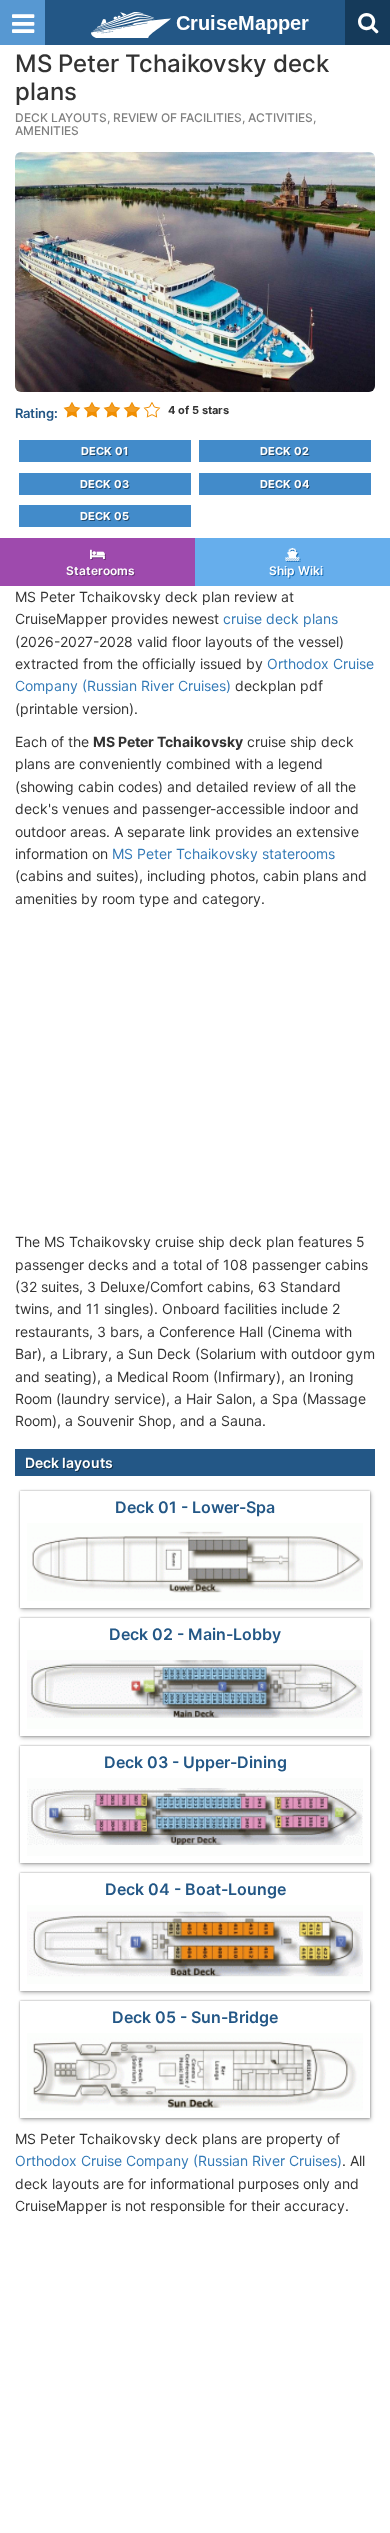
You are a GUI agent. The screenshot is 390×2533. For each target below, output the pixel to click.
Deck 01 (104, 451)
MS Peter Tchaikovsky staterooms (223, 853)
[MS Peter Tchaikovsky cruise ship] (195, 270)
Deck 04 (284, 484)
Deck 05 (104, 516)
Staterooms (97, 570)
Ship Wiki (293, 570)
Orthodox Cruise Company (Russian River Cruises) (178, 2160)
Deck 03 (104, 484)
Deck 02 (284, 451)
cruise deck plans (280, 618)
